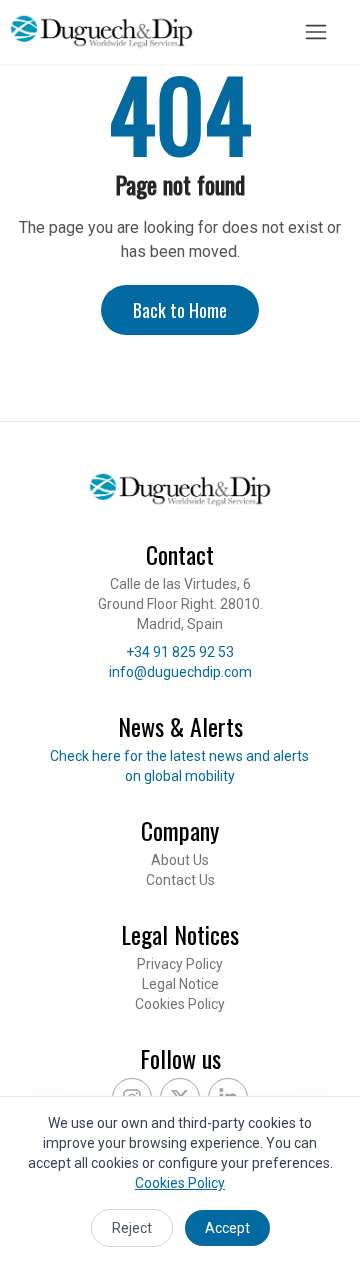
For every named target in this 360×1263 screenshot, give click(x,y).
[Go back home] (101, 32)
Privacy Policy (180, 964)
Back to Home (180, 310)
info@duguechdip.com (180, 672)
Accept (227, 1228)
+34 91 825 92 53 (180, 652)
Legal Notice (180, 984)
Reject (132, 1228)
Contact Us (180, 880)
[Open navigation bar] (316, 32)
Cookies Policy (180, 1004)
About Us (180, 860)
